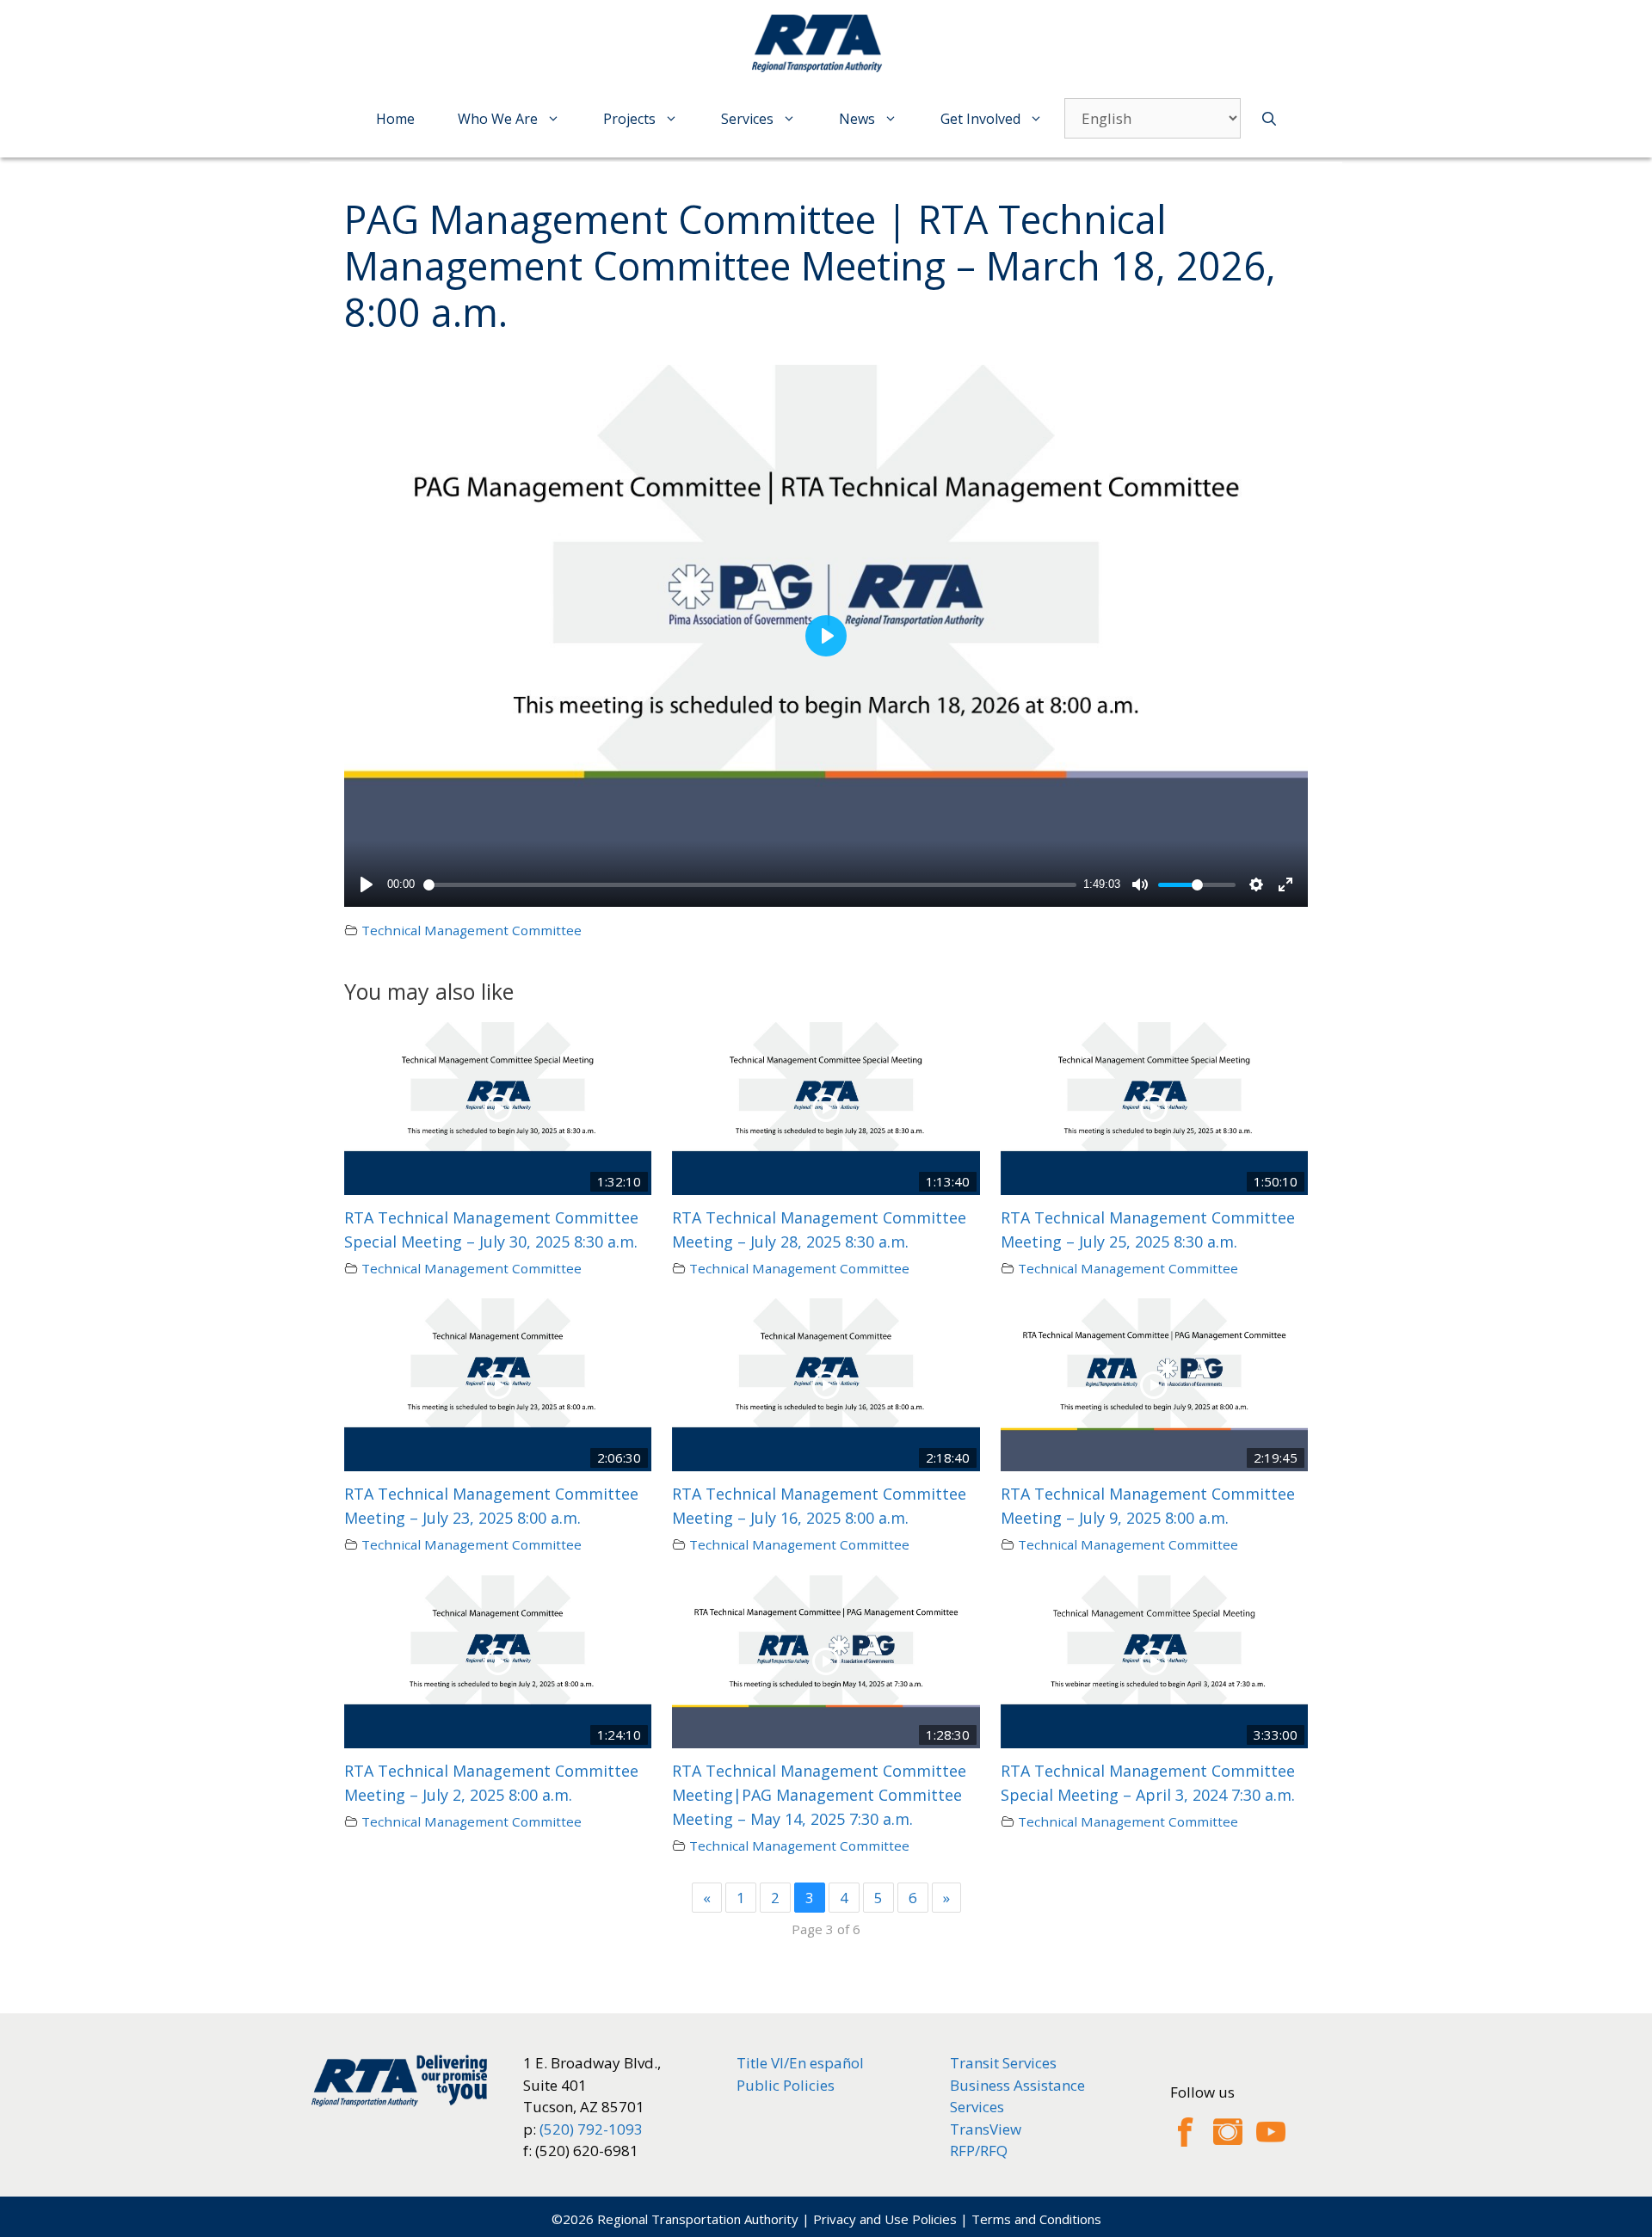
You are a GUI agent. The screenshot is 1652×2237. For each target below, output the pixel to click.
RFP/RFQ (979, 2151)
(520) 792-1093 (591, 2129)
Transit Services (1003, 2063)
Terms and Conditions (1036, 2219)
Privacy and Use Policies (885, 2219)
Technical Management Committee (472, 930)
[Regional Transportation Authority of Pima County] (822, 43)
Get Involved (980, 119)
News (857, 119)
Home (395, 119)
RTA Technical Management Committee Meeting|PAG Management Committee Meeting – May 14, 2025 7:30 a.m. (819, 1795)
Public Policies (786, 2085)
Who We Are (498, 119)
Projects (629, 119)
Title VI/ (763, 2063)
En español (826, 2063)
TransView (986, 2129)
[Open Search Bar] (1269, 119)
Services (747, 119)
